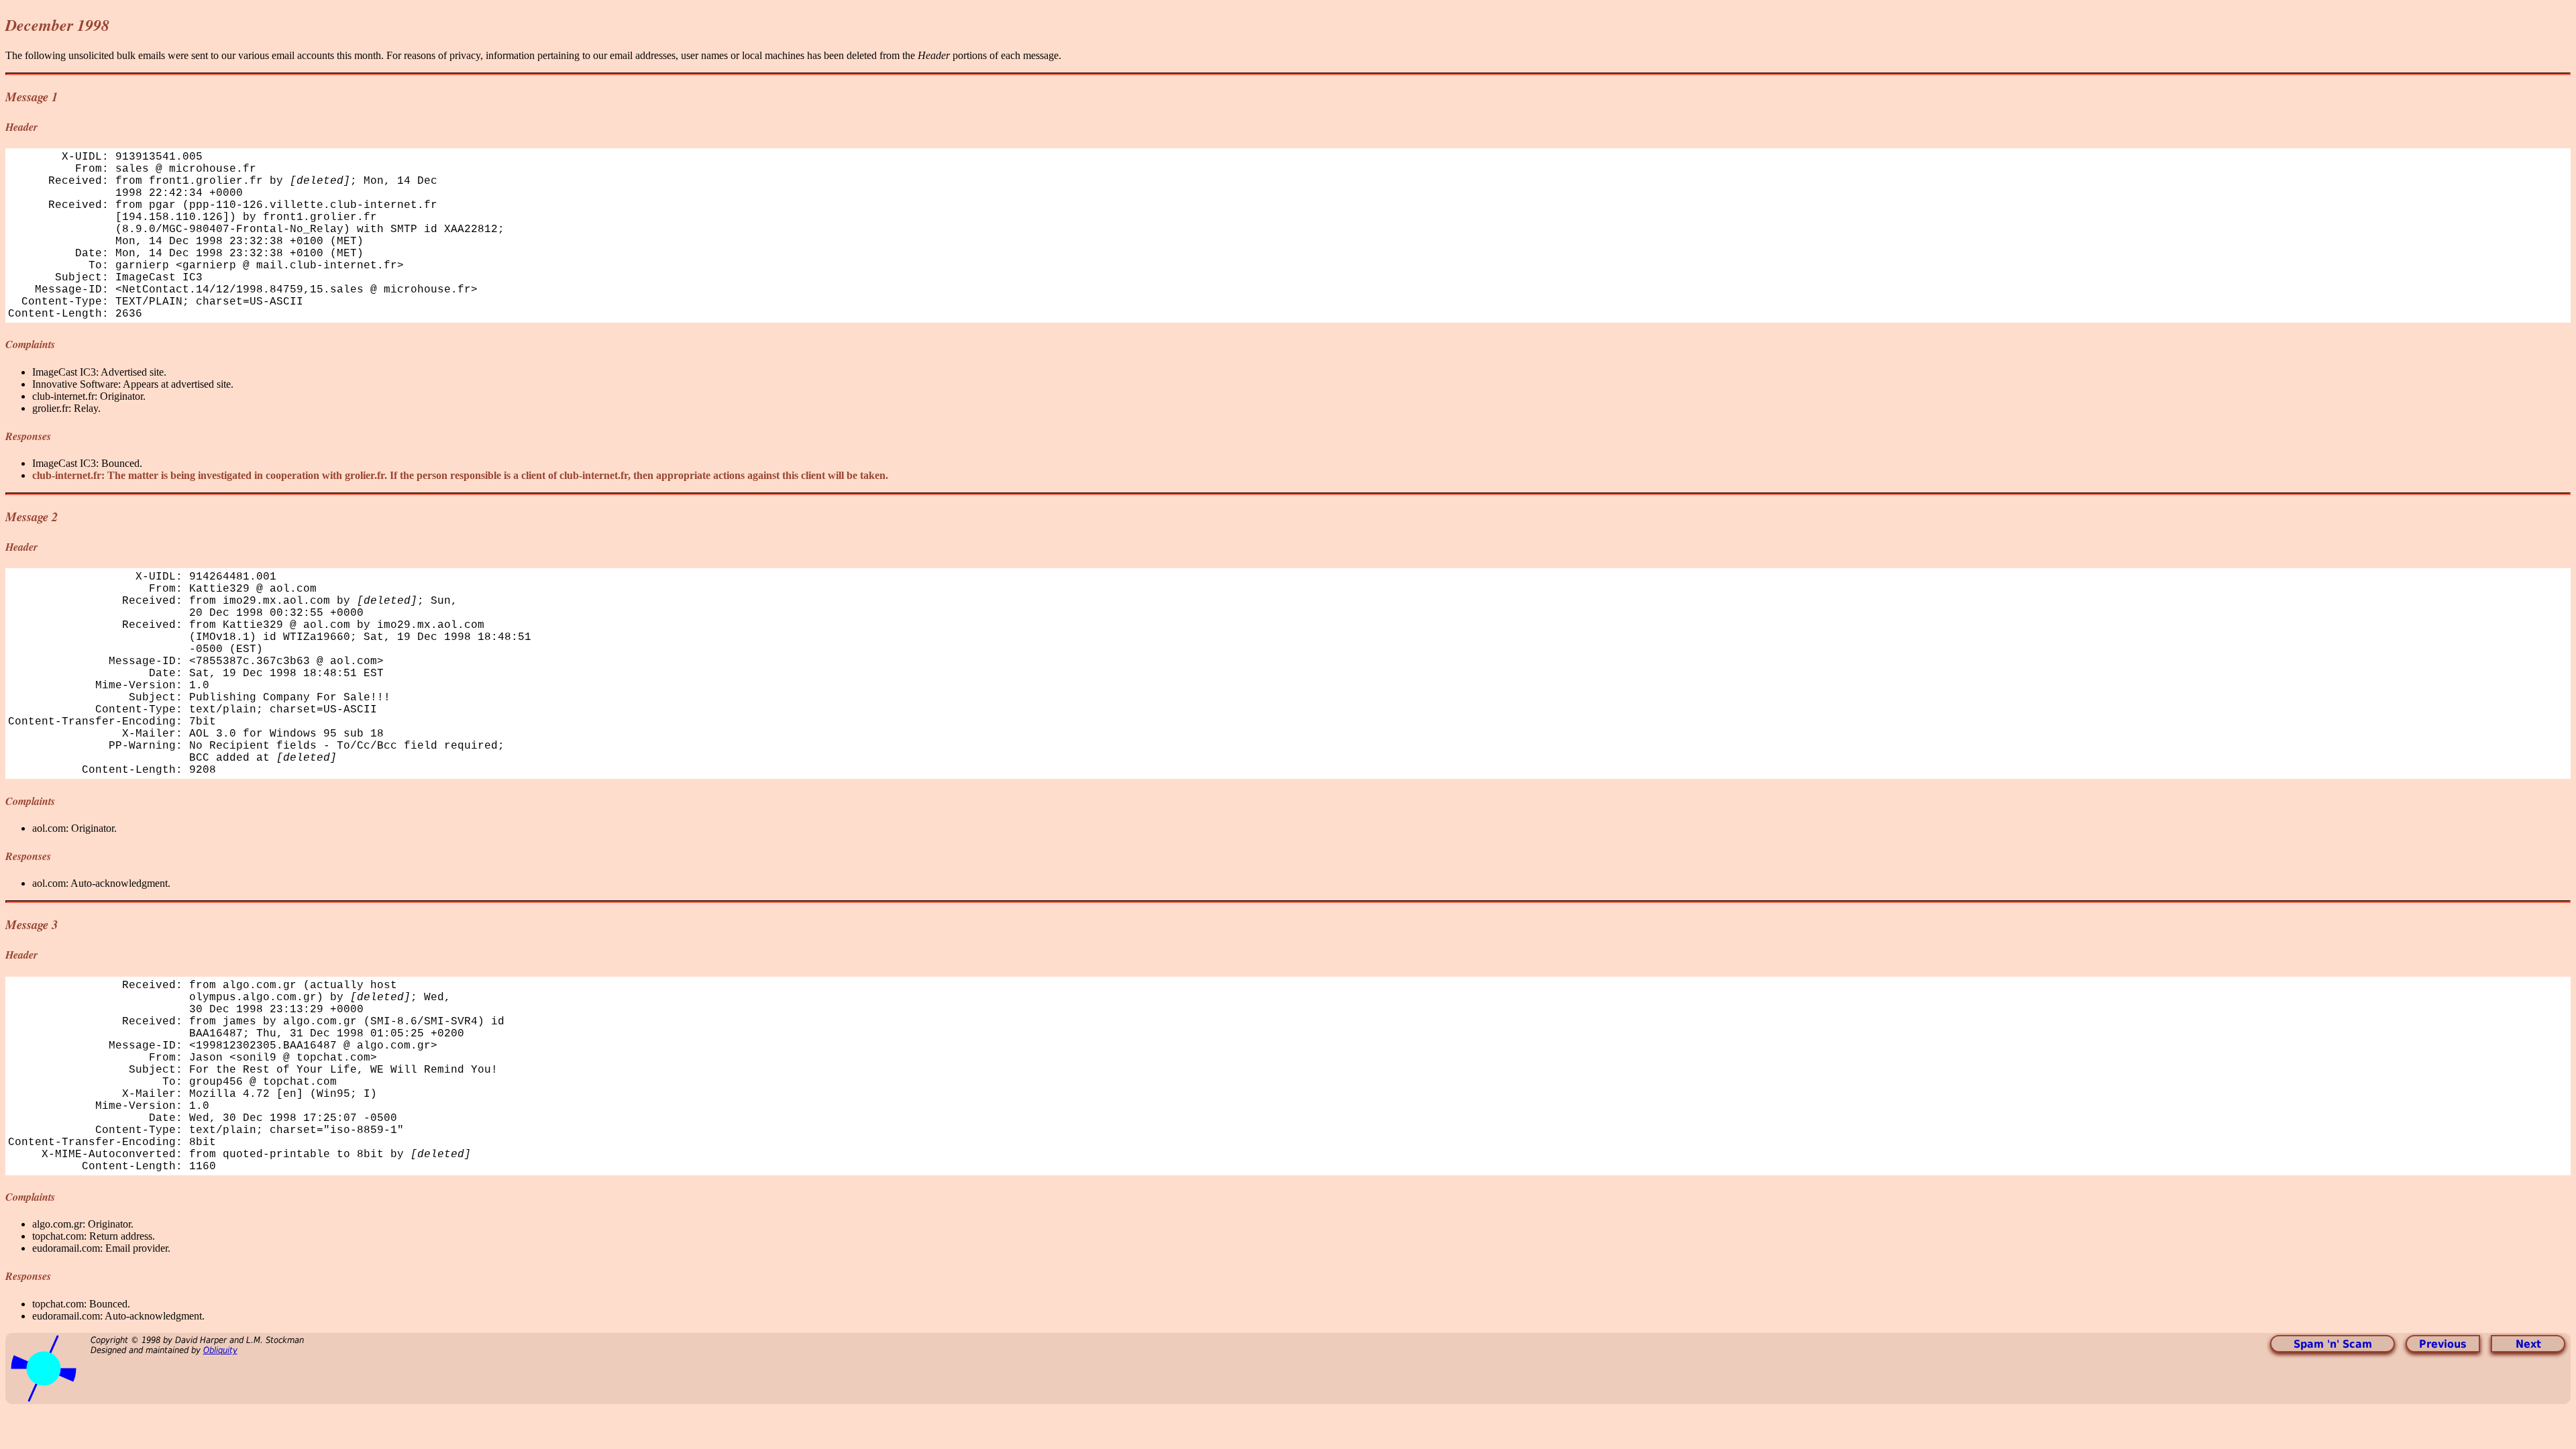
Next (2528, 1344)
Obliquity (220, 1350)
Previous (2443, 1344)
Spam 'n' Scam (2333, 1344)
